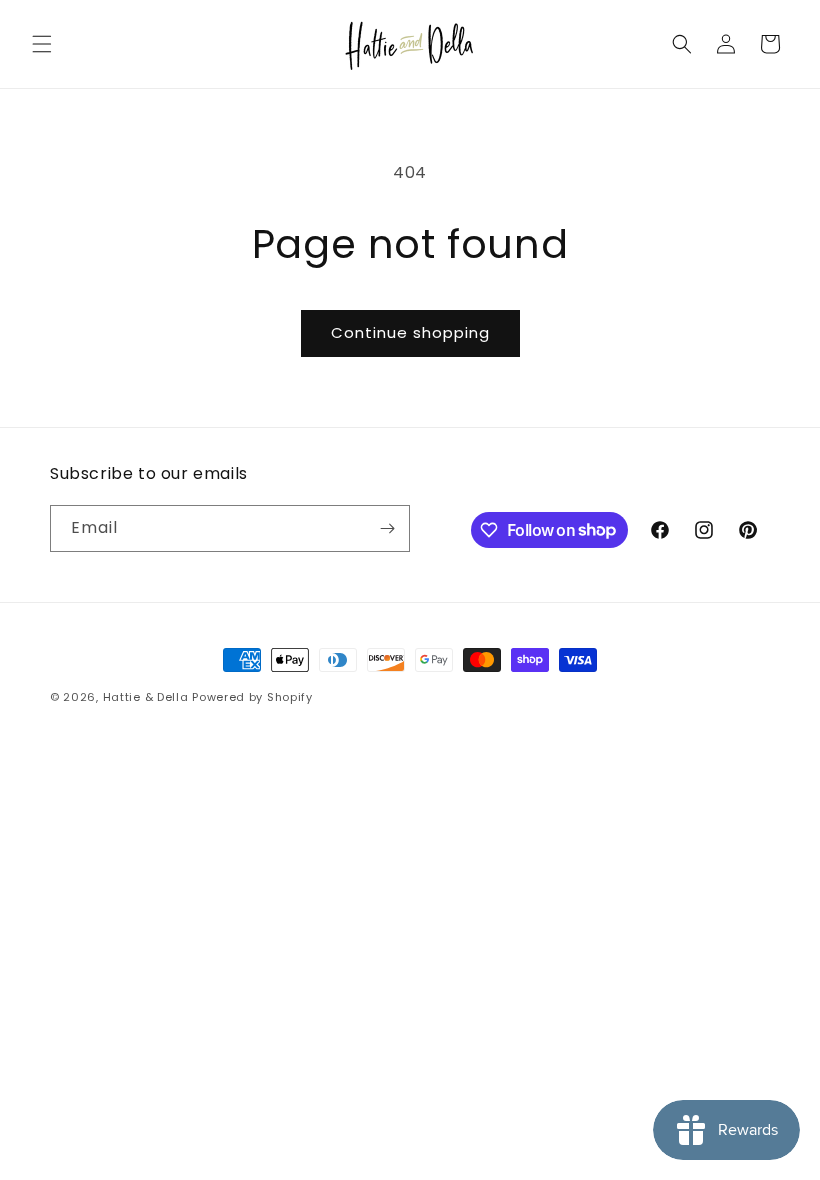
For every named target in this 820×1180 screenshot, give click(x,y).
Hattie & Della (146, 697)
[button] (42, 44)
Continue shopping (410, 332)
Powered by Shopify (252, 697)
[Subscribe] (387, 528)
